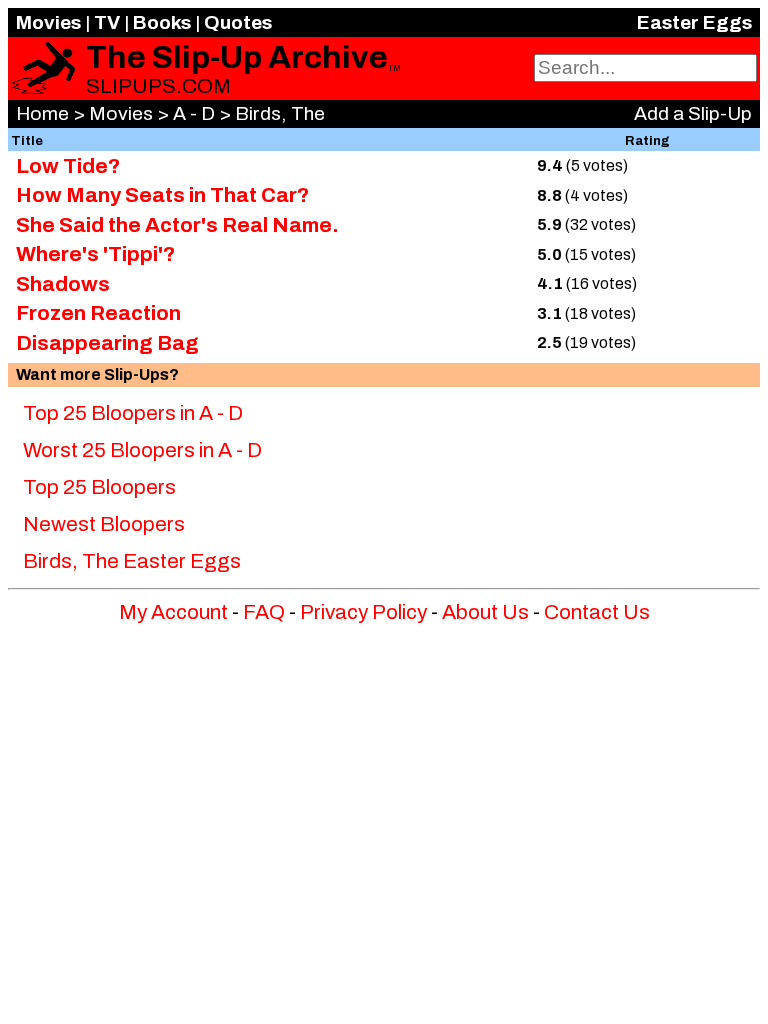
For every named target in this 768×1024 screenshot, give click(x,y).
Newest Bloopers (104, 524)
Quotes (238, 22)
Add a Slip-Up (693, 113)
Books (162, 22)
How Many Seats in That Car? (162, 195)
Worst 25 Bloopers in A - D (142, 450)
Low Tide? (68, 166)
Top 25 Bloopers (99, 487)
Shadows (63, 284)
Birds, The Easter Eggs (132, 561)
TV (107, 22)
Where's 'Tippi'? (95, 254)
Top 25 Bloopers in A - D (133, 413)
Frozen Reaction (98, 313)
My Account (173, 612)
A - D (194, 113)
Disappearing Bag (107, 343)
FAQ (264, 612)
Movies (48, 22)
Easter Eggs (694, 22)
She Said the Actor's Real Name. (177, 225)
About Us (485, 612)
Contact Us (597, 612)
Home (42, 113)
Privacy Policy (363, 612)
